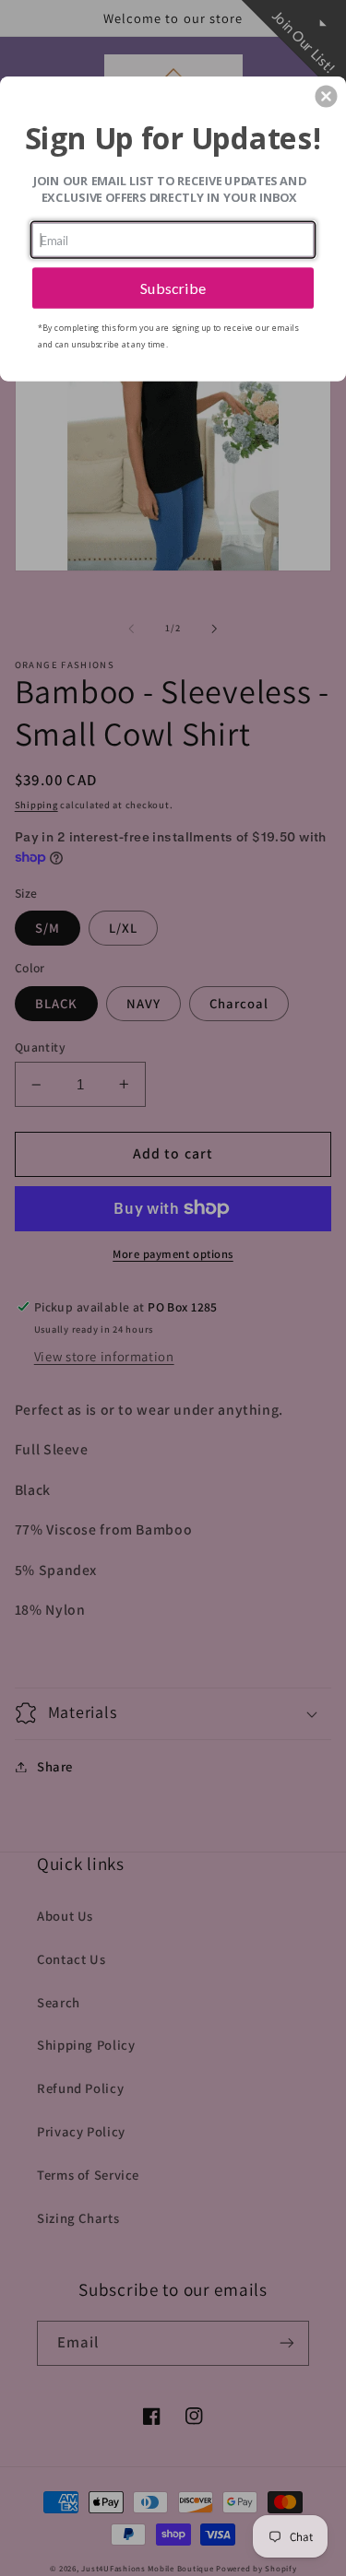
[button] (326, 96)
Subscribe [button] (173, 287)
